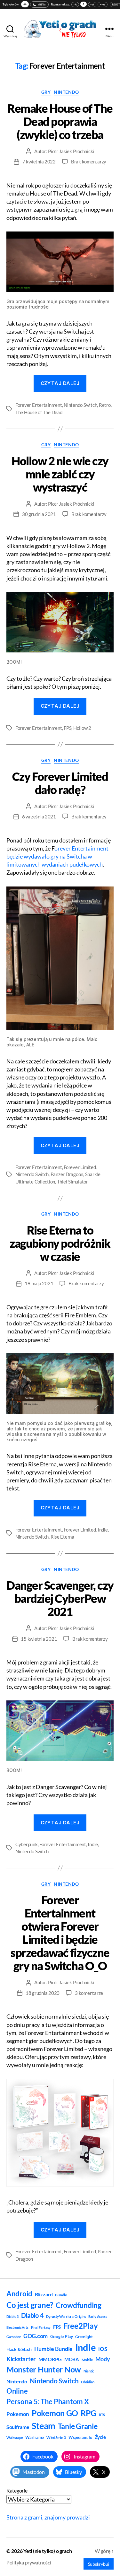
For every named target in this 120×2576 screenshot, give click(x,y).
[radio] (25, 4)
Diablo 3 (12, 2316)
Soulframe (18, 2427)
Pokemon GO (55, 2413)
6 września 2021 (39, 816)
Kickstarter (21, 2359)
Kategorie (17, 2490)
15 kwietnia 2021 (39, 1639)
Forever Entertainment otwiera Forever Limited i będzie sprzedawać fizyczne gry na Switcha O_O (60, 1933)
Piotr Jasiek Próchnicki (71, 151)
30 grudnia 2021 (39, 514)
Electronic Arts (17, 2327)
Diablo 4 (32, 2315)
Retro (105, 405)
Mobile (87, 2360)
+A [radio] (92, 4)
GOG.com (36, 2336)
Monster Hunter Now (44, 2369)
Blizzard (44, 2294)
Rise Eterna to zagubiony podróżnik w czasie (60, 1243)
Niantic (89, 2371)
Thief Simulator (72, 1182)
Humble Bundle (54, 2349)
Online (17, 2391)
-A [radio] (75, 4)
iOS (103, 2349)
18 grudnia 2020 (43, 1993)
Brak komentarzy (89, 162)
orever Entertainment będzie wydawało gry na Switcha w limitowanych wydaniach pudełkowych (57, 856)
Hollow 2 (82, 728)
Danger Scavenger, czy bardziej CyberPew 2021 (60, 1598)
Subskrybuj (99, 2564)
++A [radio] (103, 4)
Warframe (35, 2437)
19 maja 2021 (39, 1283)
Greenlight (84, 2337)
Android (19, 2294)
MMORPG (50, 2359)
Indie (103, 1530)
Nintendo (66, 92)
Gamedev (14, 2337)
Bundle (61, 2295)
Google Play (62, 2336)
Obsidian (88, 2382)
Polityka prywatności (29, 2562)
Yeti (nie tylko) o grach (48, 2551)
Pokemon (18, 2414)
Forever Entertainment (39, 405)
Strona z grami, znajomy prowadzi (48, 2517)
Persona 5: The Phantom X (48, 2401)
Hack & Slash (19, 2349)
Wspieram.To (80, 2437)
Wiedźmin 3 (56, 2437)
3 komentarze (89, 1993)
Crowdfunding (79, 2305)
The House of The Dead (39, 412)
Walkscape (15, 2437)
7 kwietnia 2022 (39, 162)
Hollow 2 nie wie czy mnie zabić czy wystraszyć (60, 474)
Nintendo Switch (80, 405)
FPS (68, 728)
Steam (44, 2426)
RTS (102, 2415)
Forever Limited (80, 1167)
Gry (46, 92)
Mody (103, 2359)
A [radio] (84, 4)
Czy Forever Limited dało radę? (60, 783)
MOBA (72, 2359)
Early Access (98, 2316)
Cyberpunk (27, 1844)
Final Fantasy (41, 2327)
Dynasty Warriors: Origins (66, 2316)
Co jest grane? (30, 2305)
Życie (100, 2437)
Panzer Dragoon (67, 1174)
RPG (88, 2413)
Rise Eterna (62, 1537)
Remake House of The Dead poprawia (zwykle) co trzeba (60, 121)
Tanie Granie (78, 2426)
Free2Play (81, 2326)
